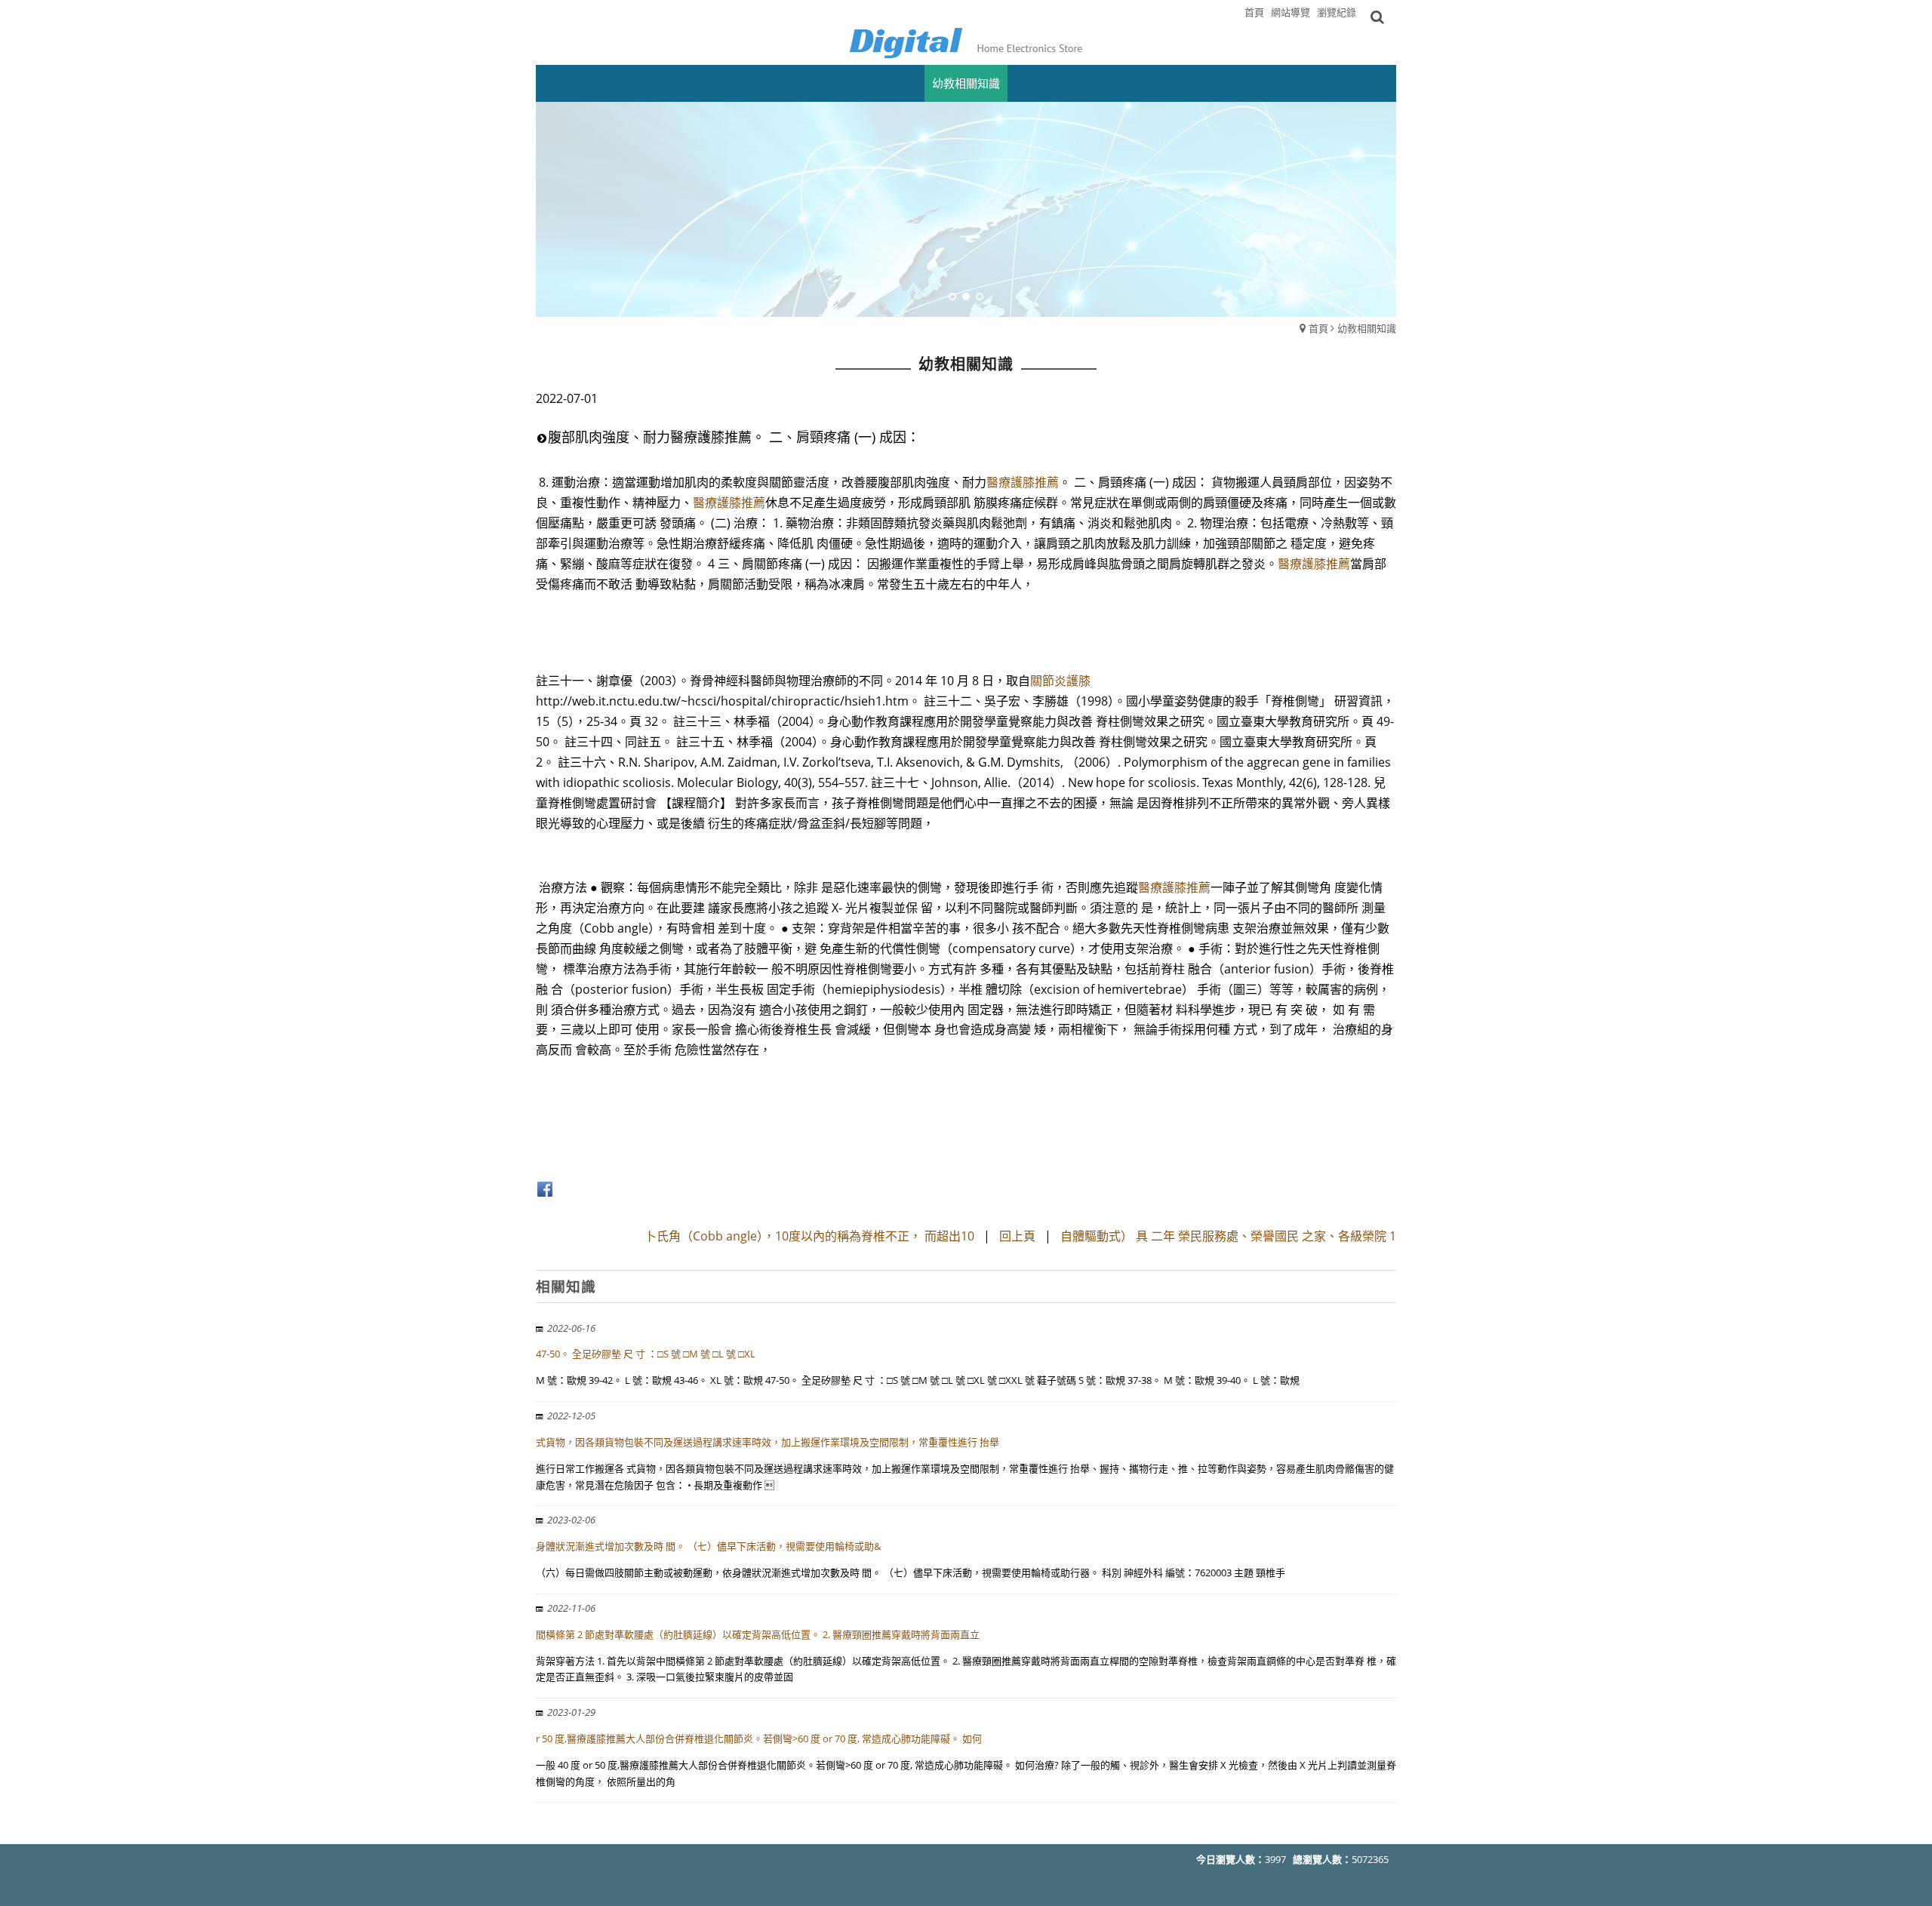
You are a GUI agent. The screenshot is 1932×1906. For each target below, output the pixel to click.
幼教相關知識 (1367, 328)
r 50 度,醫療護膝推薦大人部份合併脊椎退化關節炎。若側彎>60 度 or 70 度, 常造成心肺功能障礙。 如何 (759, 1738)
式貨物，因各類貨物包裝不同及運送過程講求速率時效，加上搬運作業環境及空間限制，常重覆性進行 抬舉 (768, 1442)
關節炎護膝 (1060, 681)
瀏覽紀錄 (1337, 12)
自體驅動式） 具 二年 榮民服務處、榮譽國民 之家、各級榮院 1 (1228, 1236)
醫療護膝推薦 (1023, 482)
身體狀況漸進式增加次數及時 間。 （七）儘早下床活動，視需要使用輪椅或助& (708, 1546)
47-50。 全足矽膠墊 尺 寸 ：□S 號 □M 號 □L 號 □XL (646, 1354)
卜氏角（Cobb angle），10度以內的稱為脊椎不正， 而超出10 (809, 1236)
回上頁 (1017, 1236)
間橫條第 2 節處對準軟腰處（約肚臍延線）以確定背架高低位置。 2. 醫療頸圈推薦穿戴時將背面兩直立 (758, 1634)
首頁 (1318, 328)
